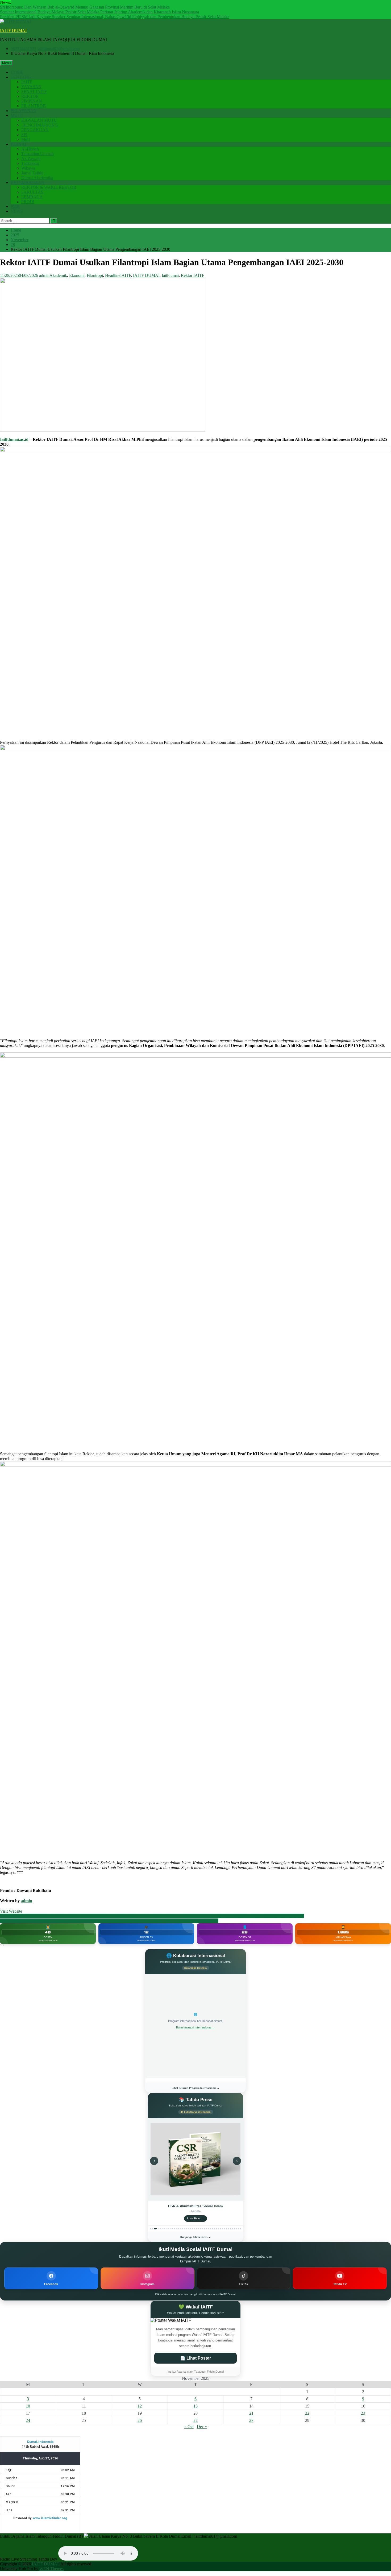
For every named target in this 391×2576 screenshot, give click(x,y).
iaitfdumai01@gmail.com (59, 49)
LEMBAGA (32, 197)
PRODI (28, 202)
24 (28, 2420)
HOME (17, 72)
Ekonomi (77, 275)
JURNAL (19, 144)
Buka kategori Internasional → (195, 2027)
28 (251, 2420)
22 (307, 2413)
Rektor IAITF (193, 275)
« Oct (189, 2427)
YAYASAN (31, 87)
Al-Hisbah (30, 149)
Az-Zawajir (31, 159)
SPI (24, 135)
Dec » (202, 2427)
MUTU (17, 115)
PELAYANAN (24, 111)
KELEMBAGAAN (28, 182)
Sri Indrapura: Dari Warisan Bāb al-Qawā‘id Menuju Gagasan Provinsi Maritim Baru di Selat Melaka (85, 7)
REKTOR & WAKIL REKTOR (49, 187)
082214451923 (23, 49)
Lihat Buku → (195, 2218)
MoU (26, 139)
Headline (113, 275)
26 (140, 2420)
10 (28, 2406)
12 (140, 2406)
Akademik (58, 275)
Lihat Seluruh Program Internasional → (196, 2088)
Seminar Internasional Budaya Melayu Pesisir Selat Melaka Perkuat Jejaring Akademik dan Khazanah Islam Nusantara (99, 12)
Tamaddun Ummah (38, 154)
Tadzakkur (30, 163)
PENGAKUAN (35, 130)
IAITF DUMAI (13, 30)
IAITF (27, 82)
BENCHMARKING (40, 125)
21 (251, 2413)
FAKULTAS (32, 192)
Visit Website (11, 1911)
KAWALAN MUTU (39, 120)
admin (44, 275)
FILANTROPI (34, 106)
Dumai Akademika (37, 178)
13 (195, 2406)
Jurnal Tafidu (32, 173)
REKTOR (30, 96)
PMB (15, 206)
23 (363, 2413)
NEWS (17, 211)
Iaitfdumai (170, 275)
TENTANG (21, 77)
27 (195, 2420)
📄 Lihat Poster (195, 2358)
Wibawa (28, 168)
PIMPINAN (32, 101)
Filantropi (95, 275)
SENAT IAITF (34, 91)
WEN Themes (51, 2569)
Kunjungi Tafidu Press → (195, 2237)
